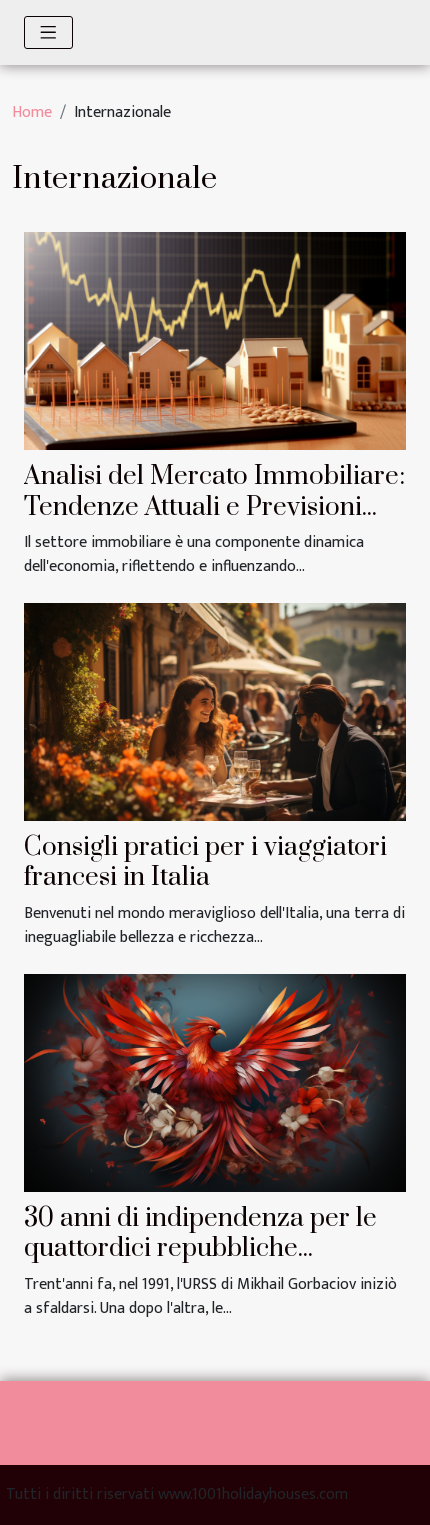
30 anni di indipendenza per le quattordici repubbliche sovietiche (200, 1249)
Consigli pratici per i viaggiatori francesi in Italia (205, 862)
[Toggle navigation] (48, 32)
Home (32, 112)
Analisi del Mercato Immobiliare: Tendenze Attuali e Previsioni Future (214, 507)
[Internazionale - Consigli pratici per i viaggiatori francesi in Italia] (215, 711)
